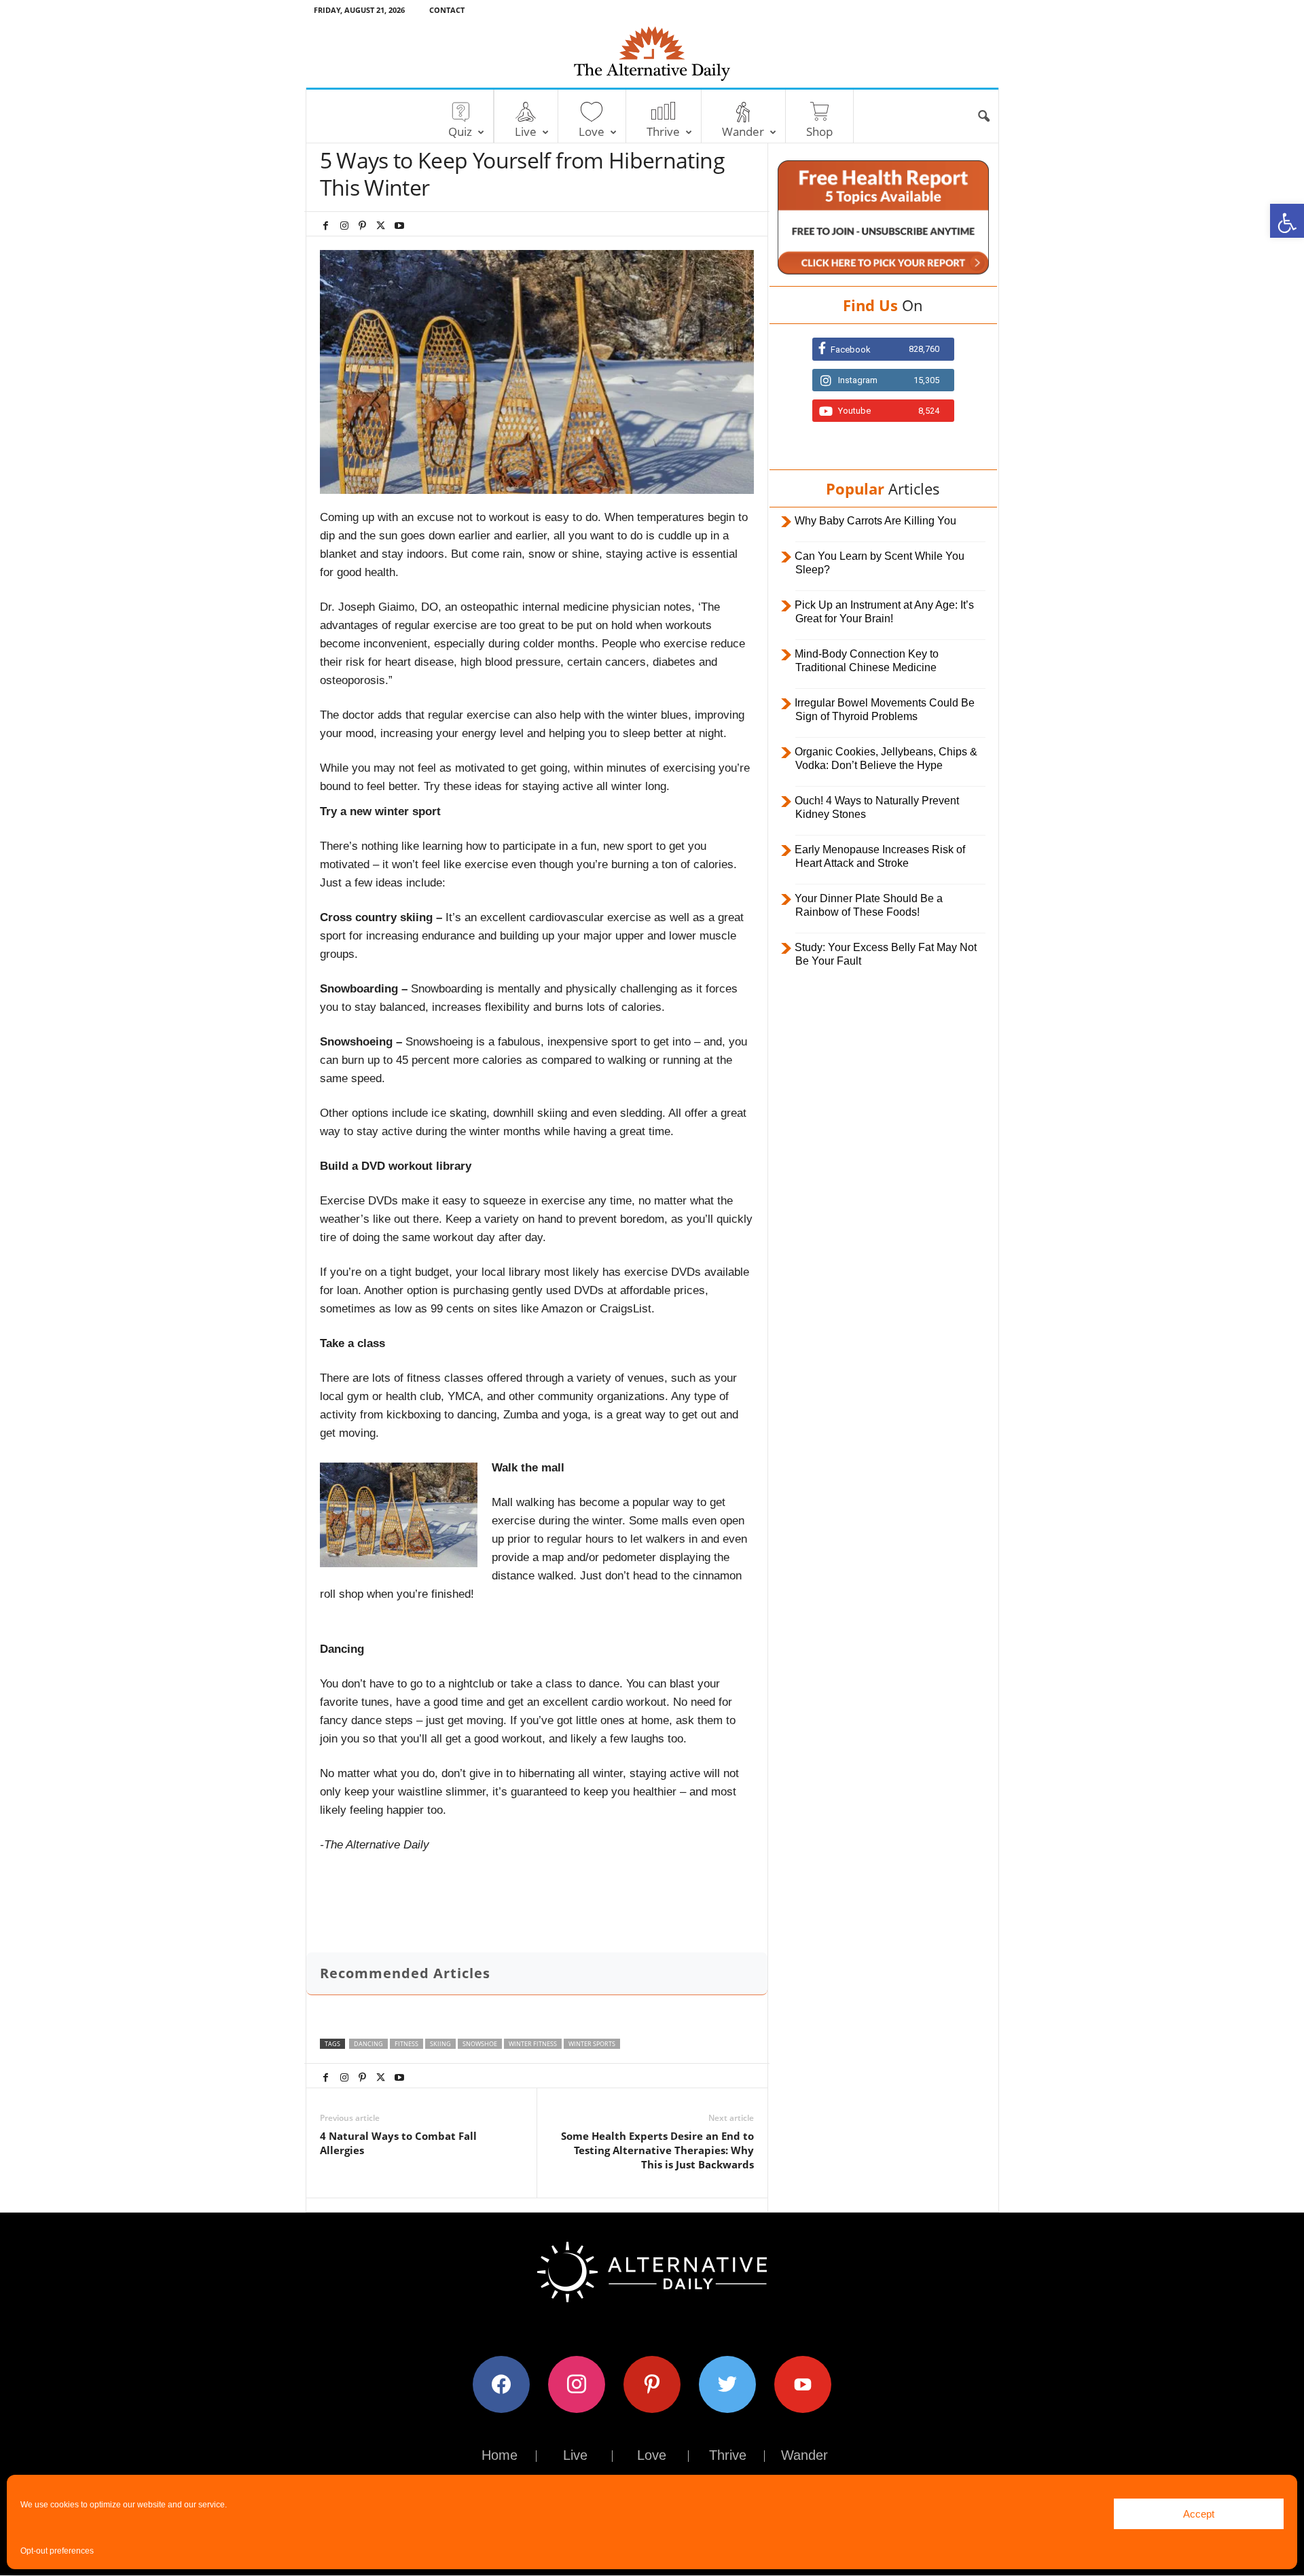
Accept (1199, 2514)
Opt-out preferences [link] (57, 2551)
